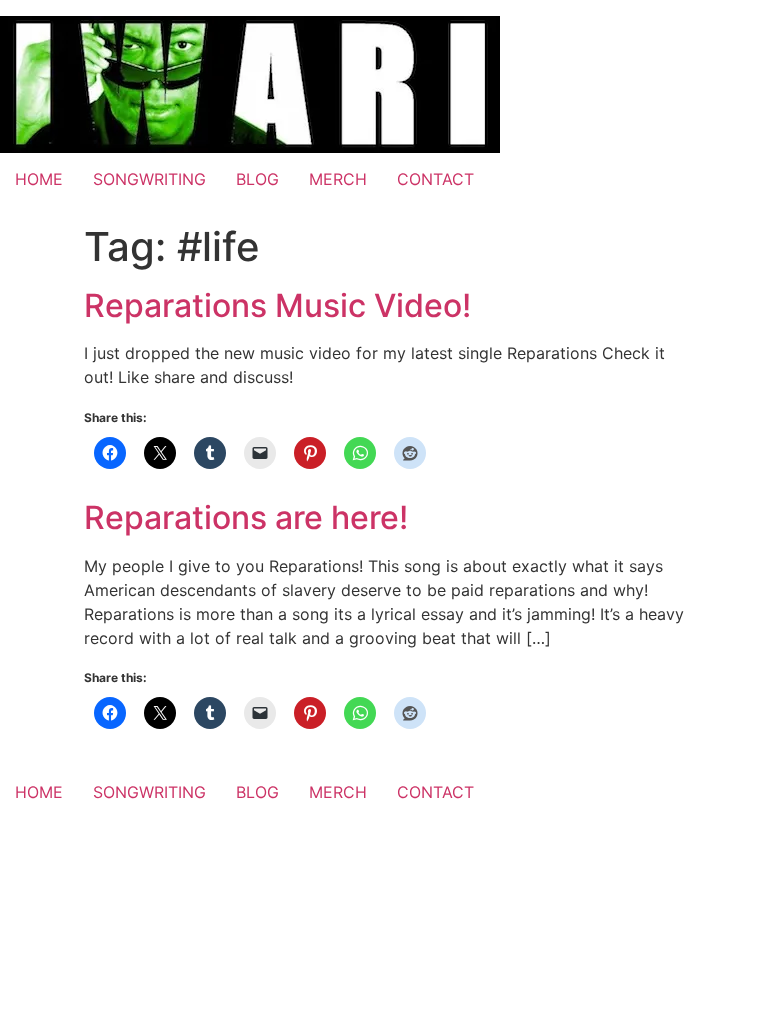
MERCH (338, 179)
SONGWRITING (149, 179)
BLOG (257, 179)
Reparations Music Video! (277, 305)
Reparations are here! (246, 517)
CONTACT (435, 179)
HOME (39, 179)
